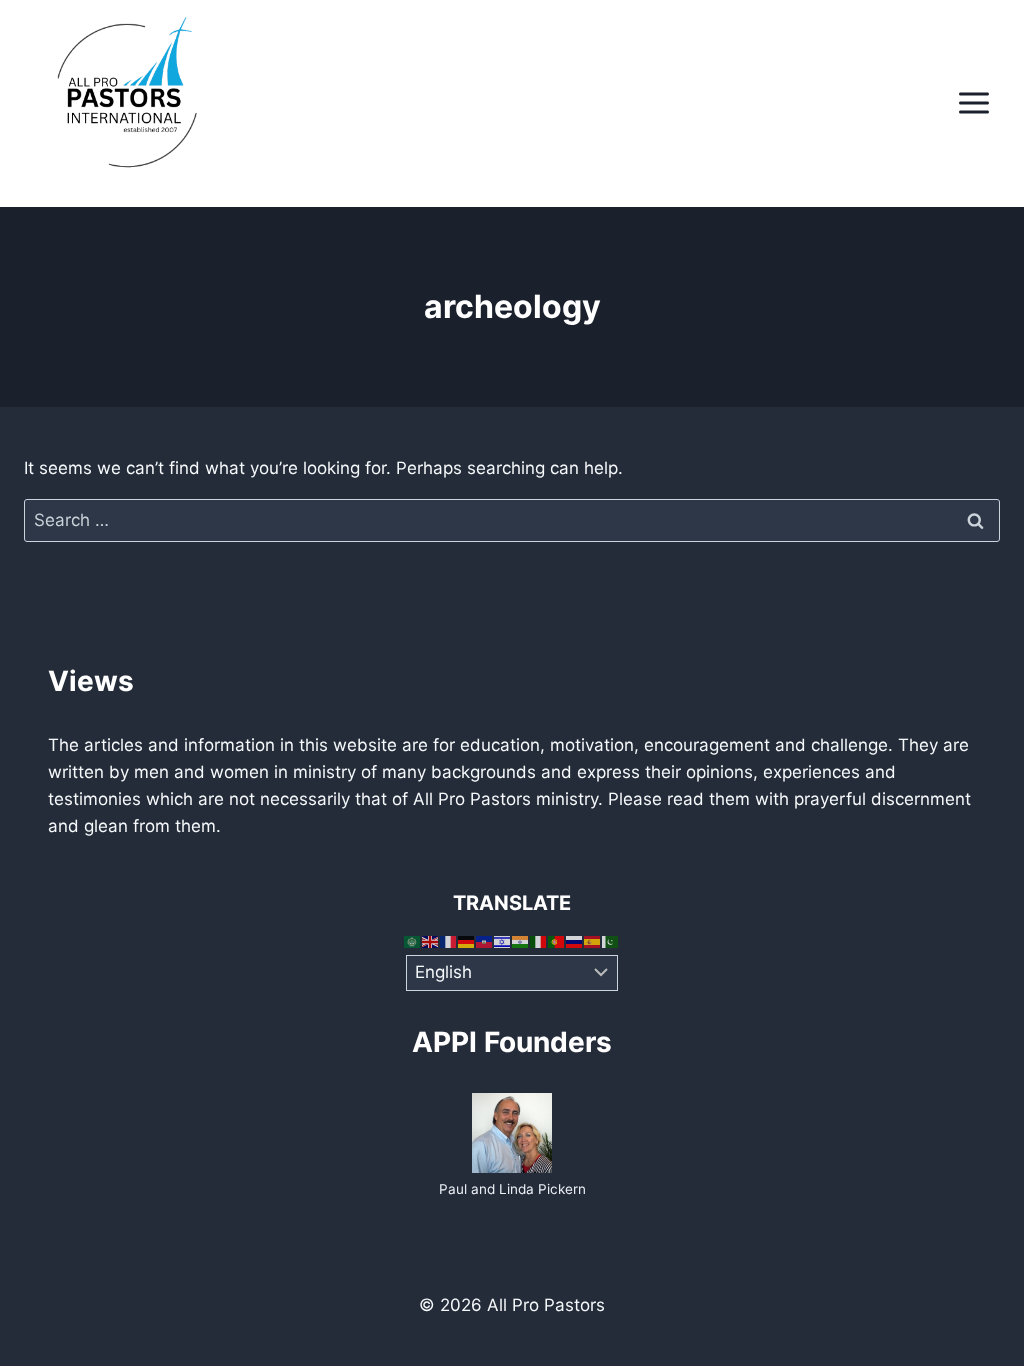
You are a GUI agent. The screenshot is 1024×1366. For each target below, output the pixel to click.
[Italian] (539, 941)
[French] (449, 941)
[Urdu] (611, 941)
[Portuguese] (557, 941)
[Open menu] (973, 103)
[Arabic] (413, 941)
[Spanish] (593, 941)
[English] (431, 941)
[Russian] (575, 941)
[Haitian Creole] (485, 941)
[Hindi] (521, 941)
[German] (467, 941)
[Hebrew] (503, 941)
